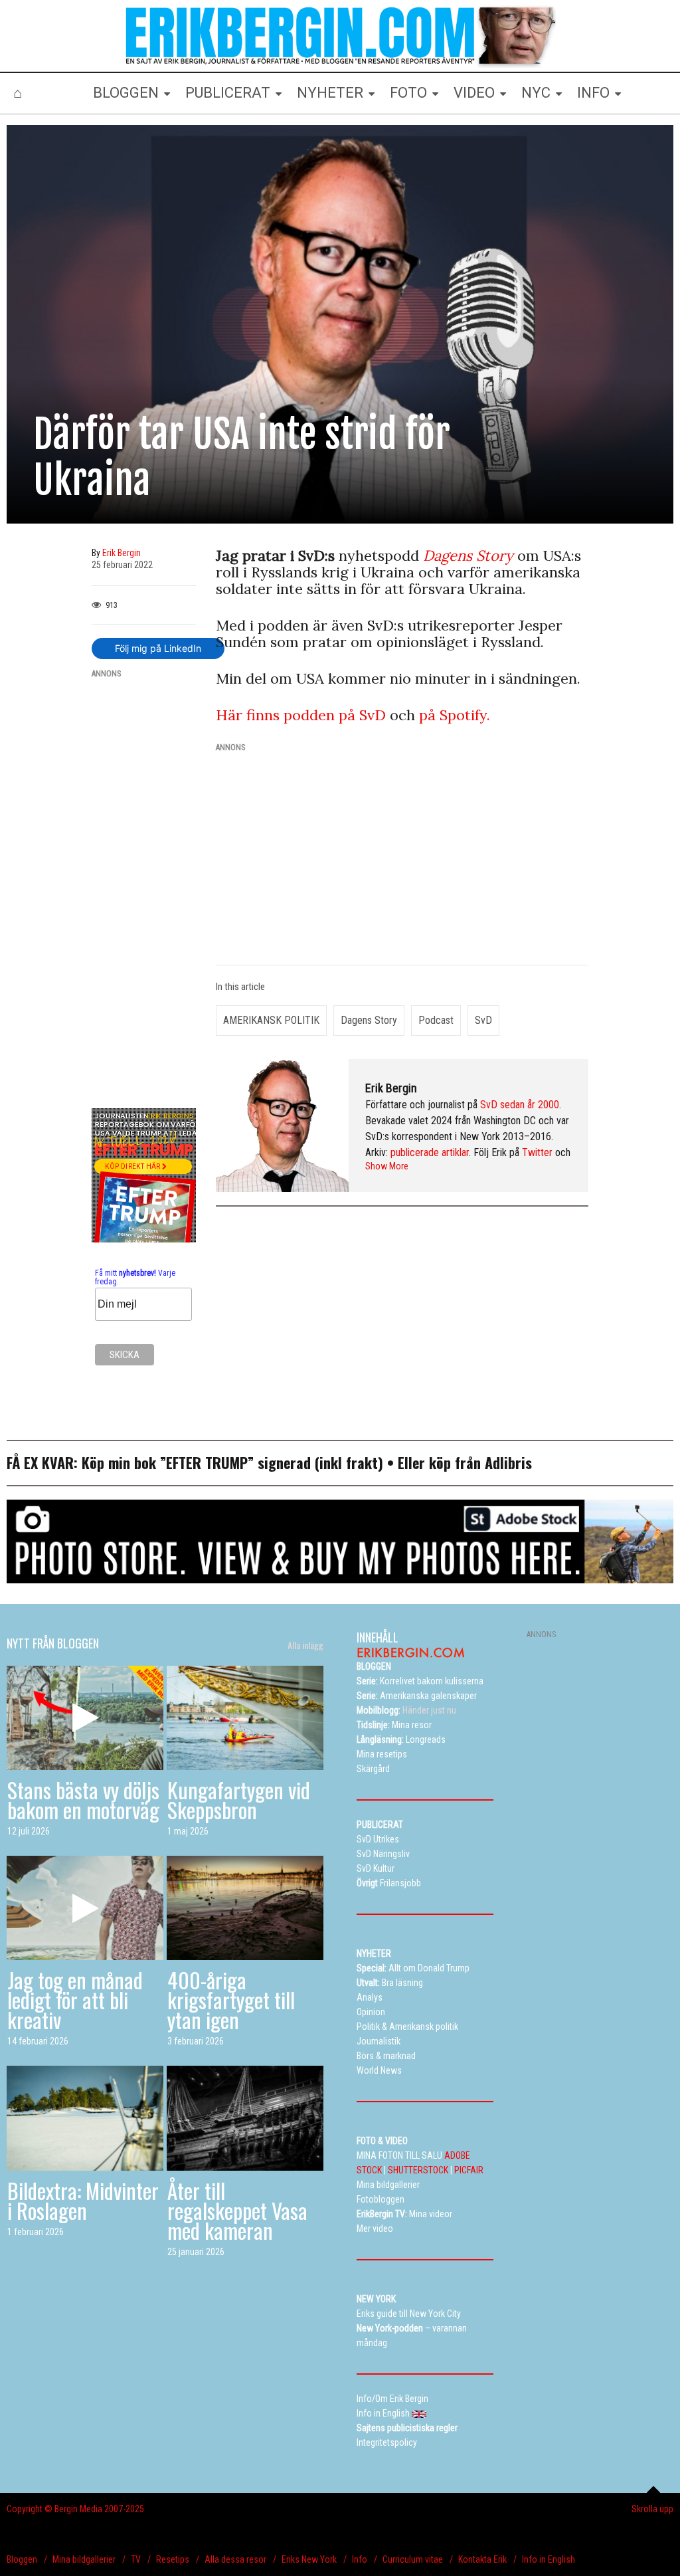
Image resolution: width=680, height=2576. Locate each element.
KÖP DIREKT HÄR (133, 1166)
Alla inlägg (305, 1645)
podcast (436, 1020)
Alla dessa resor (235, 2559)
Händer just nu (406, 1710)
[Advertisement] (144, 889)
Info (360, 2559)
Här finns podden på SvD (303, 715)
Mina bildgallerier (84, 2559)
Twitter (537, 1152)
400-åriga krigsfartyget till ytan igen (231, 2000)
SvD (483, 1020)
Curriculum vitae (413, 2559)
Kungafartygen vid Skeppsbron (239, 1800)
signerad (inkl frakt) (320, 1462)
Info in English (549, 2559)
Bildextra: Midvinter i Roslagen (83, 2200)
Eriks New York (309, 2559)
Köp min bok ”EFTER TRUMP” (170, 1462)
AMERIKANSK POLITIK (271, 1020)
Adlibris (508, 1462)
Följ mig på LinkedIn (158, 648)
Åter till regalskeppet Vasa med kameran (237, 2210)
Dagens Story (369, 1020)
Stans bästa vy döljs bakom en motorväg (83, 1800)
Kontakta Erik (482, 2559)
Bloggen (22, 2559)
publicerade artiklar (430, 1152)
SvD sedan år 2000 (520, 1105)
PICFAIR (469, 2170)
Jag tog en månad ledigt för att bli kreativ (75, 2000)
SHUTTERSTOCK (418, 2170)
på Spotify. (455, 715)
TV (136, 2559)
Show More (387, 1166)
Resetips (173, 2559)
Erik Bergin (391, 1088)
